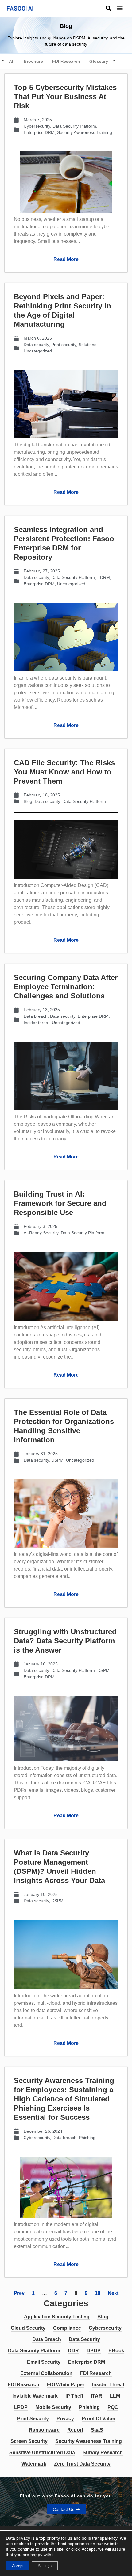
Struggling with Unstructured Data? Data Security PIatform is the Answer (65, 1641)
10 (98, 2293)
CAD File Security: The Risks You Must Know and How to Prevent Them (64, 772)
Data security (36, 345)
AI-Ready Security (41, 1233)
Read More (66, 259)
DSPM (57, 1460)
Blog (28, 801)
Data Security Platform (74, 126)
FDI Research (66, 61)
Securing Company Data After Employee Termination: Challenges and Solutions (66, 987)
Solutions (87, 345)
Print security (64, 345)
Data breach (36, 1016)
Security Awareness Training (85, 132)
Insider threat (37, 1023)
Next (113, 2293)
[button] (125, 8)
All (12, 61)
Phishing (87, 2138)
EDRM (104, 577)
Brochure (33, 61)
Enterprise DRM (39, 132)
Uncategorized (38, 351)
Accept (18, 2566)
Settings (45, 2566)
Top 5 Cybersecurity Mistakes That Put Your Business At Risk (65, 97)
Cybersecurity (37, 126)
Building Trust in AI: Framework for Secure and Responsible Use (60, 1203)
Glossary (99, 61)
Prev (19, 2293)
